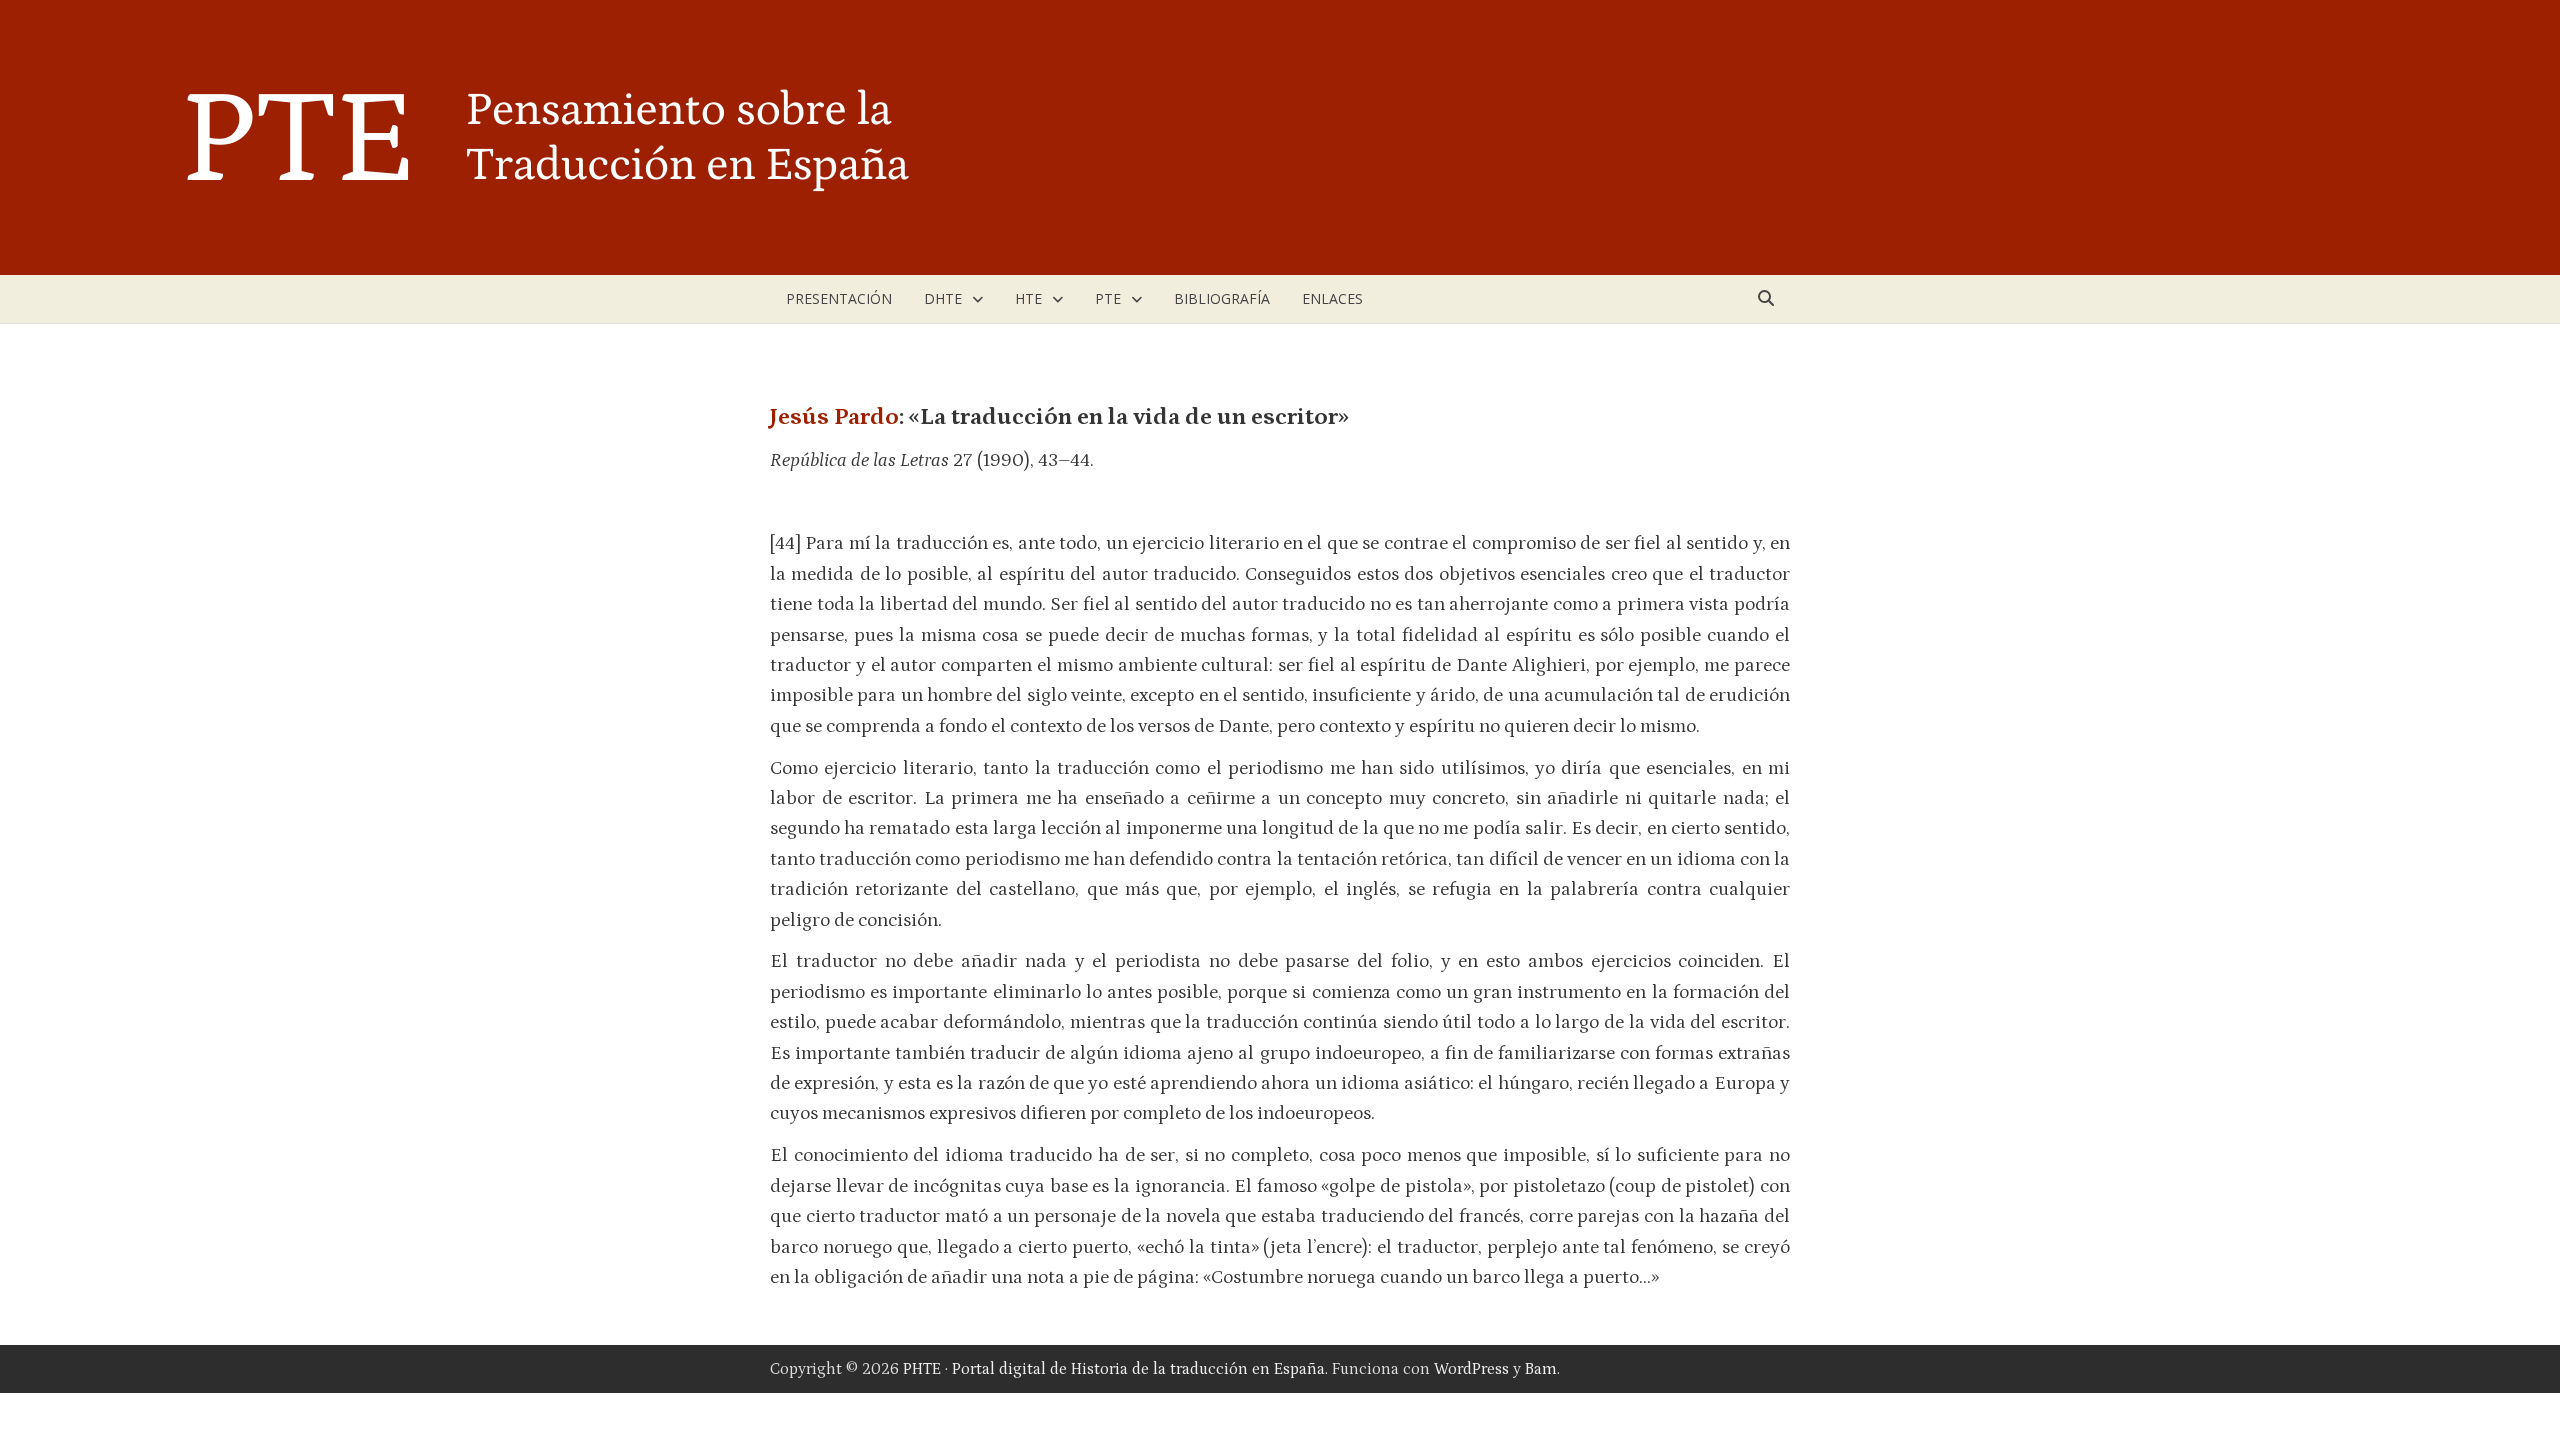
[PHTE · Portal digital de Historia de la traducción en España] (1000, 136)
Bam (1541, 1369)
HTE (1028, 298)
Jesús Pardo (834, 416)
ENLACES (1332, 298)
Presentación (839, 298)
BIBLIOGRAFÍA (1222, 298)
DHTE (943, 298)
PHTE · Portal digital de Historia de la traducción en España (1114, 1369)
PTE (1108, 298)
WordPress (1471, 1369)
